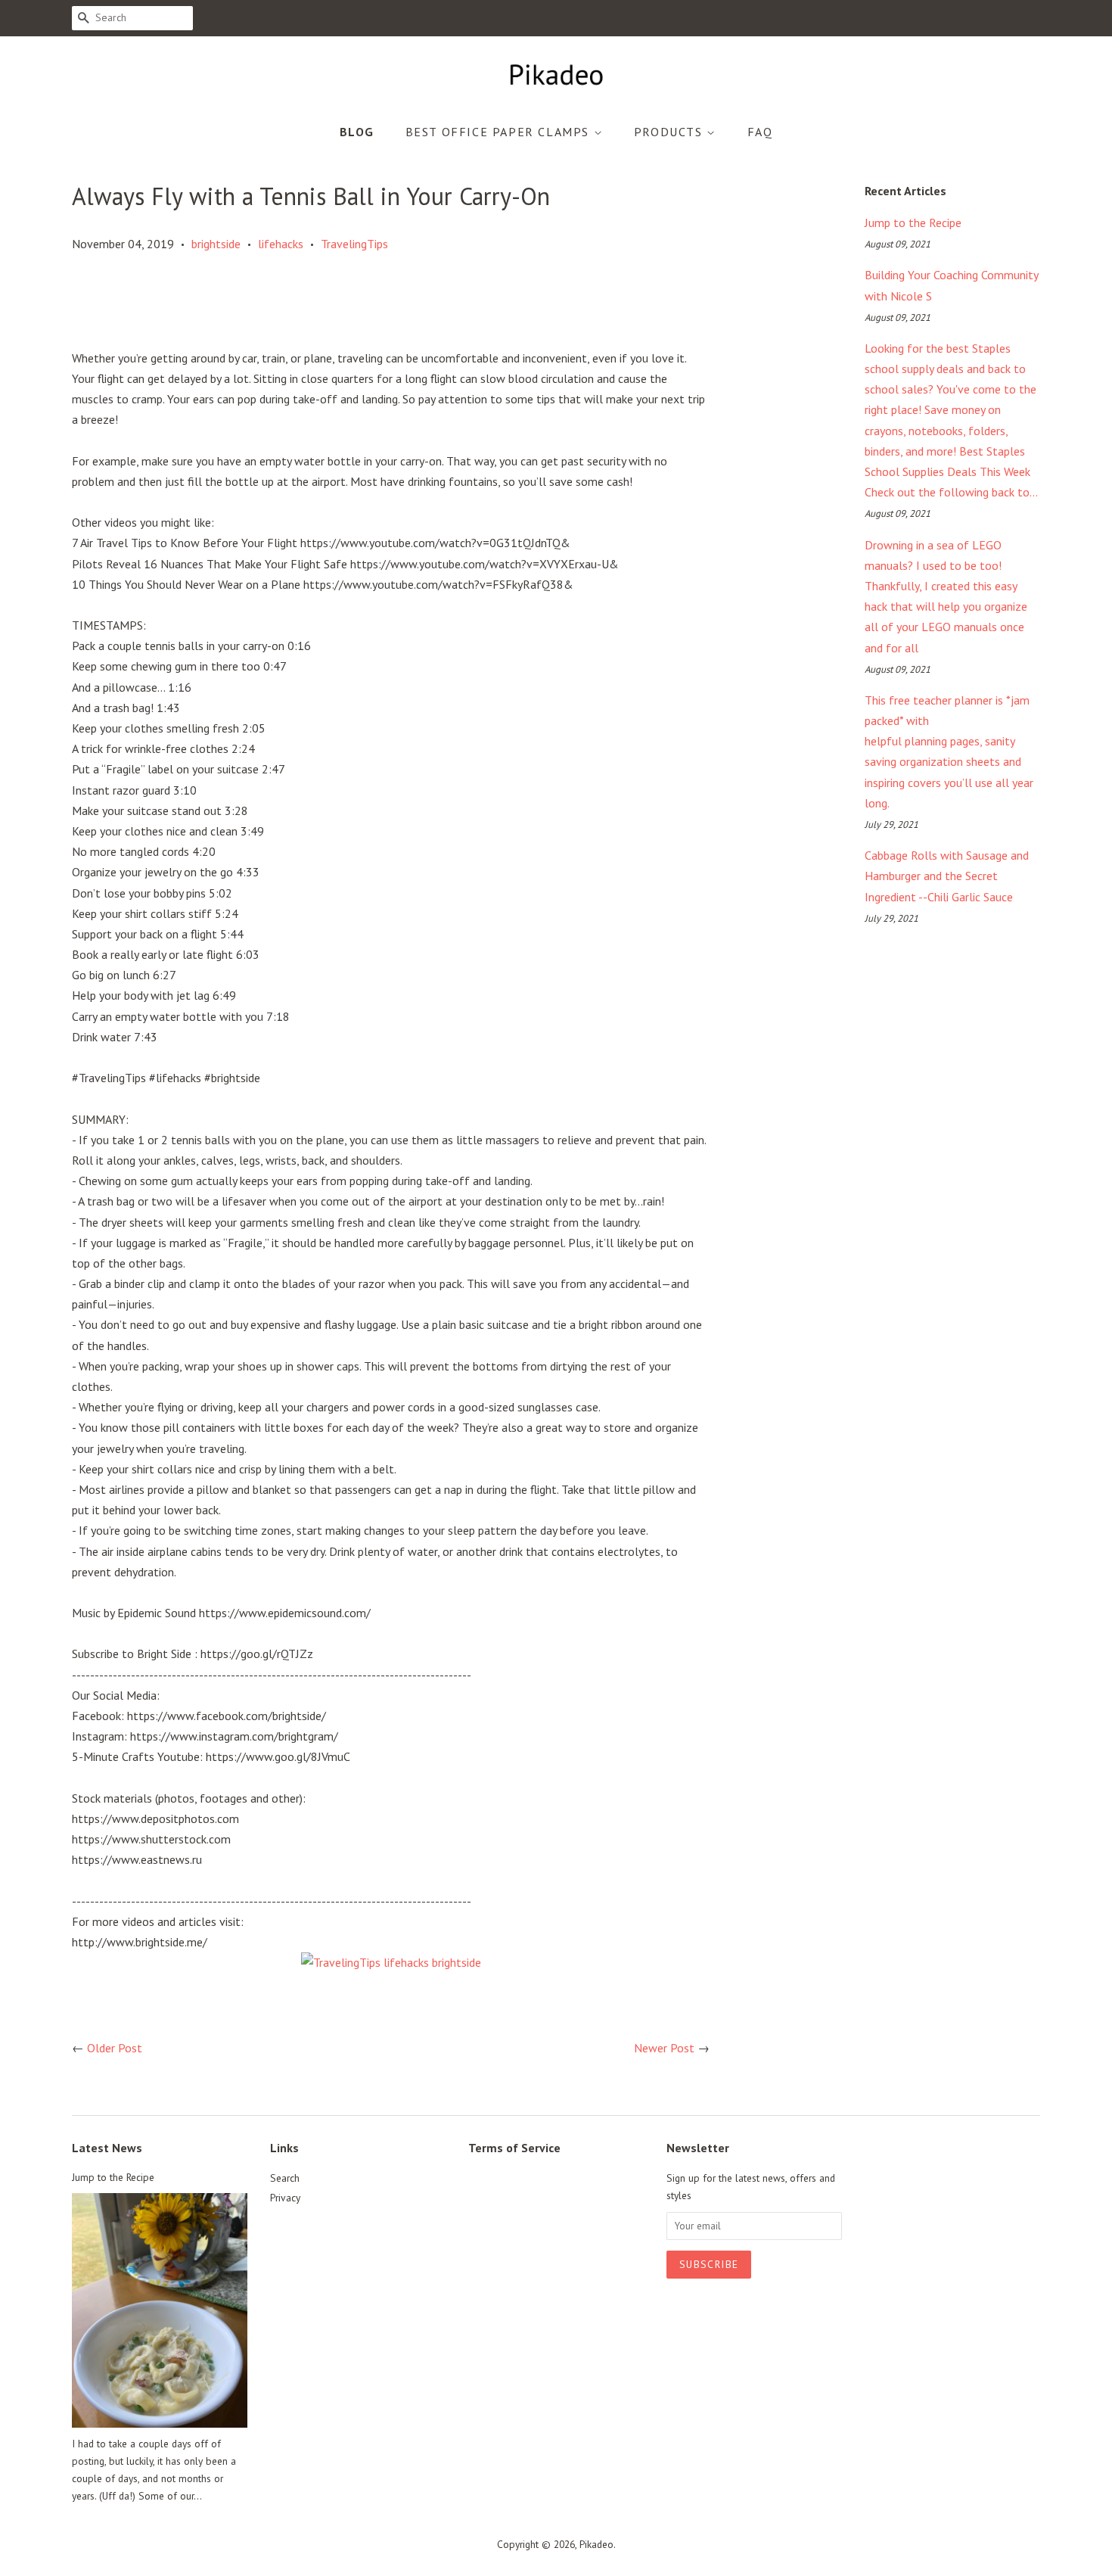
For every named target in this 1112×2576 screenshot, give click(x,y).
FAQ (760, 132)
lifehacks (281, 244)
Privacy (285, 2198)
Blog (357, 132)
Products (670, 132)
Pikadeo (596, 2544)
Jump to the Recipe (913, 222)
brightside (216, 244)
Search (285, 2178)
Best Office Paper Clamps (500, 132)
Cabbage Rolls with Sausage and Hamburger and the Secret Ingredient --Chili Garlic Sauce (947, 876)
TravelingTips (354, 244)
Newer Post (664, 2048)
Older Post (115, 2048)
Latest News (107, 2148)
